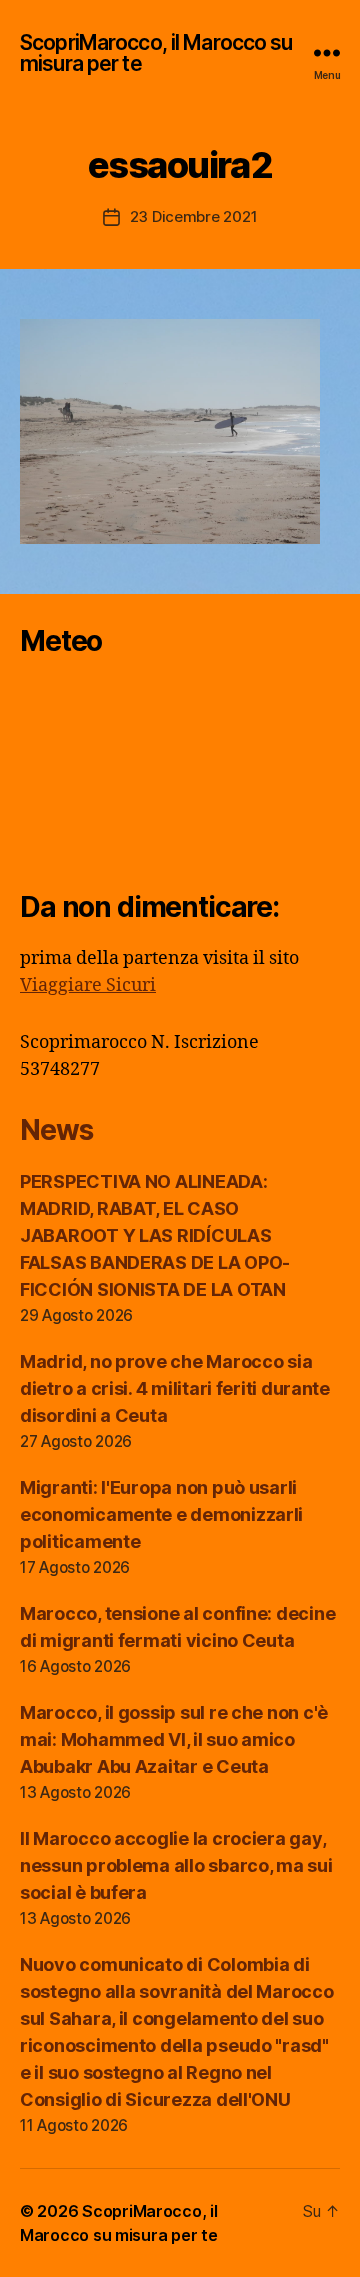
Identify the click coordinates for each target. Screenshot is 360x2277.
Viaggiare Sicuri (88, 985)
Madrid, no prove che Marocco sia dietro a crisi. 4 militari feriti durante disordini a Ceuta (175, 1388)
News (56, 1130)
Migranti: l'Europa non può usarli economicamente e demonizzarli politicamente (161, 1514)
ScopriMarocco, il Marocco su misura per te (156, 53)
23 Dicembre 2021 (194, 216)
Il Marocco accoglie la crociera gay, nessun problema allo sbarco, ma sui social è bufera (176, 1865)
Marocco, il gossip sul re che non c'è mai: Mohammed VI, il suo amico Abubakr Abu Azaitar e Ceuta (174, 1739)
